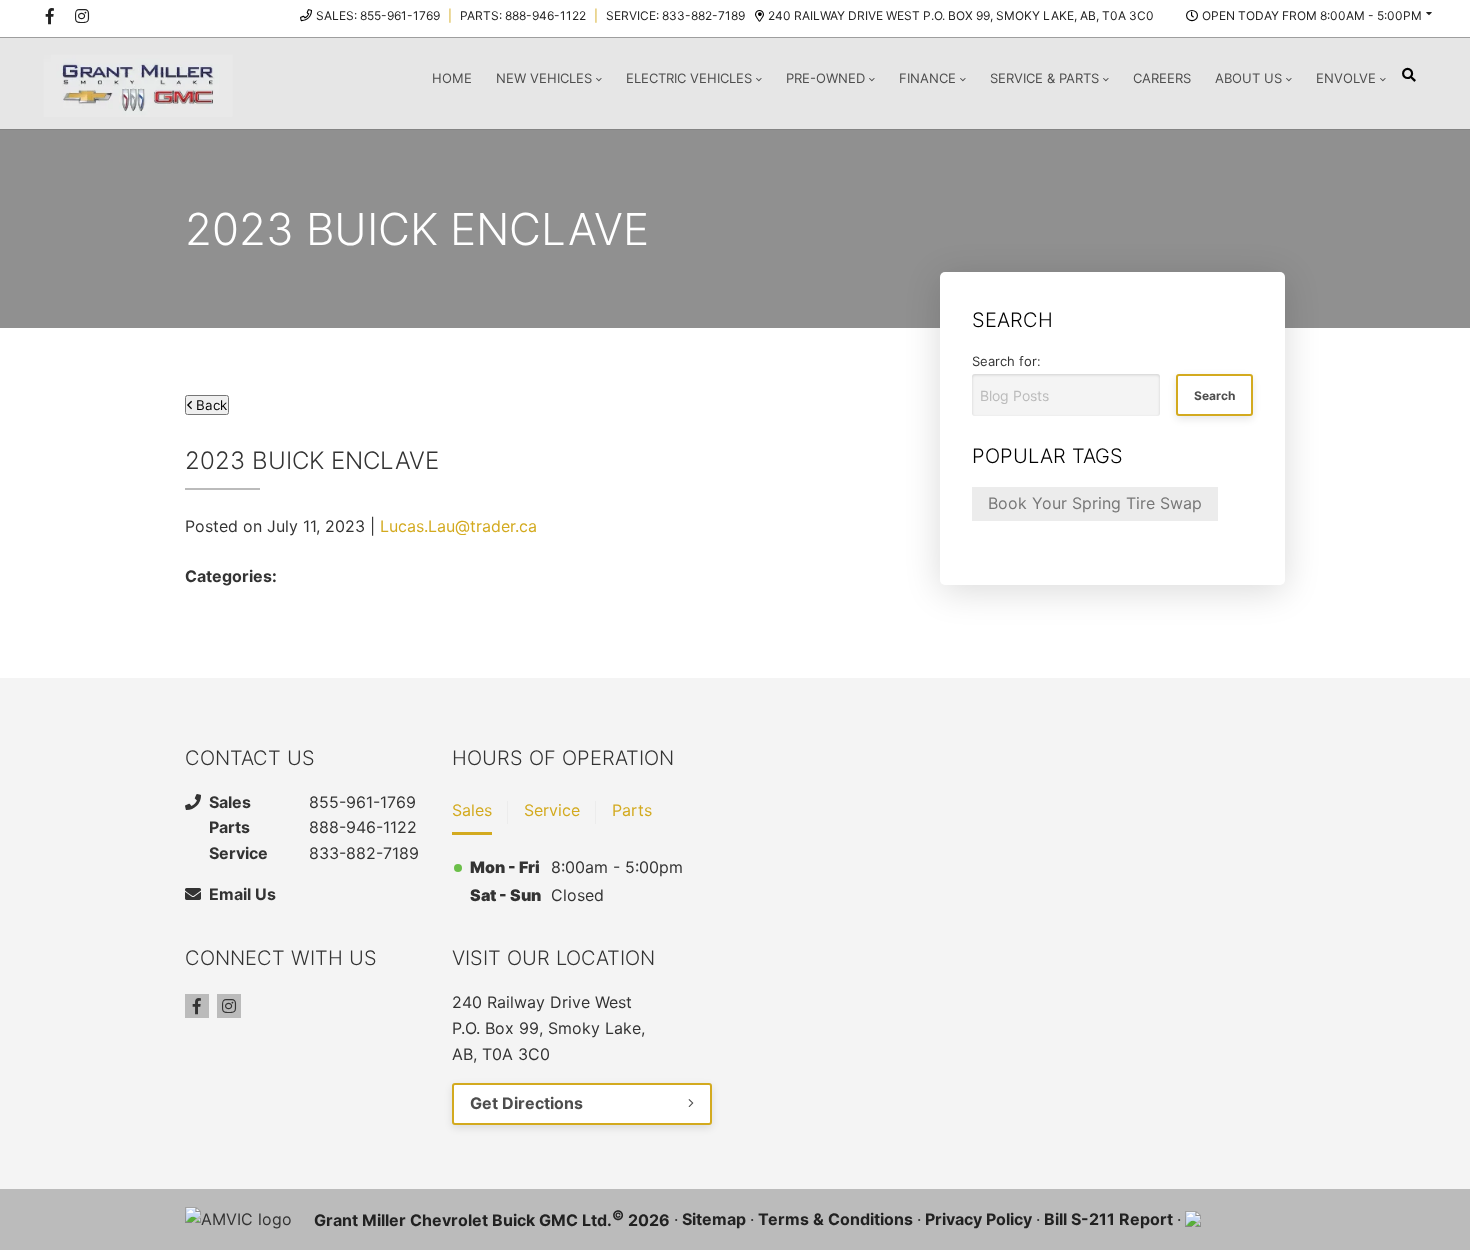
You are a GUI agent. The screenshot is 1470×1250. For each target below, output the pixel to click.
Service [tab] (552, 810)
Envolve (1346, 78)
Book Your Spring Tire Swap (1095, 503)
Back (209, 405)
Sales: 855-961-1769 (378, 15)
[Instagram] (229, 1006)
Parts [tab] (632, 810)
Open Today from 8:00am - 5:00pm (1312, 15)
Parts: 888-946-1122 (523, 15)
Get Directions (526, 1103)
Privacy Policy (978, 1219)
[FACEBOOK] (50, 16)
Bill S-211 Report (1108, 1219)
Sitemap (714, 1219)
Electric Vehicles (689, 78)
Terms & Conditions (835, 1219)
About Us (1248, 78)
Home (452, 78)
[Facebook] (197, 1006)
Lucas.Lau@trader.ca (458, 526)
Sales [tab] (472, 810)
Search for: (1006, 361)
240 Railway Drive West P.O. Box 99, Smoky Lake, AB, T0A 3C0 (961, 15)
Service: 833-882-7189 (675, 15)
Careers (1162, 78)
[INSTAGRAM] (82, 16)
